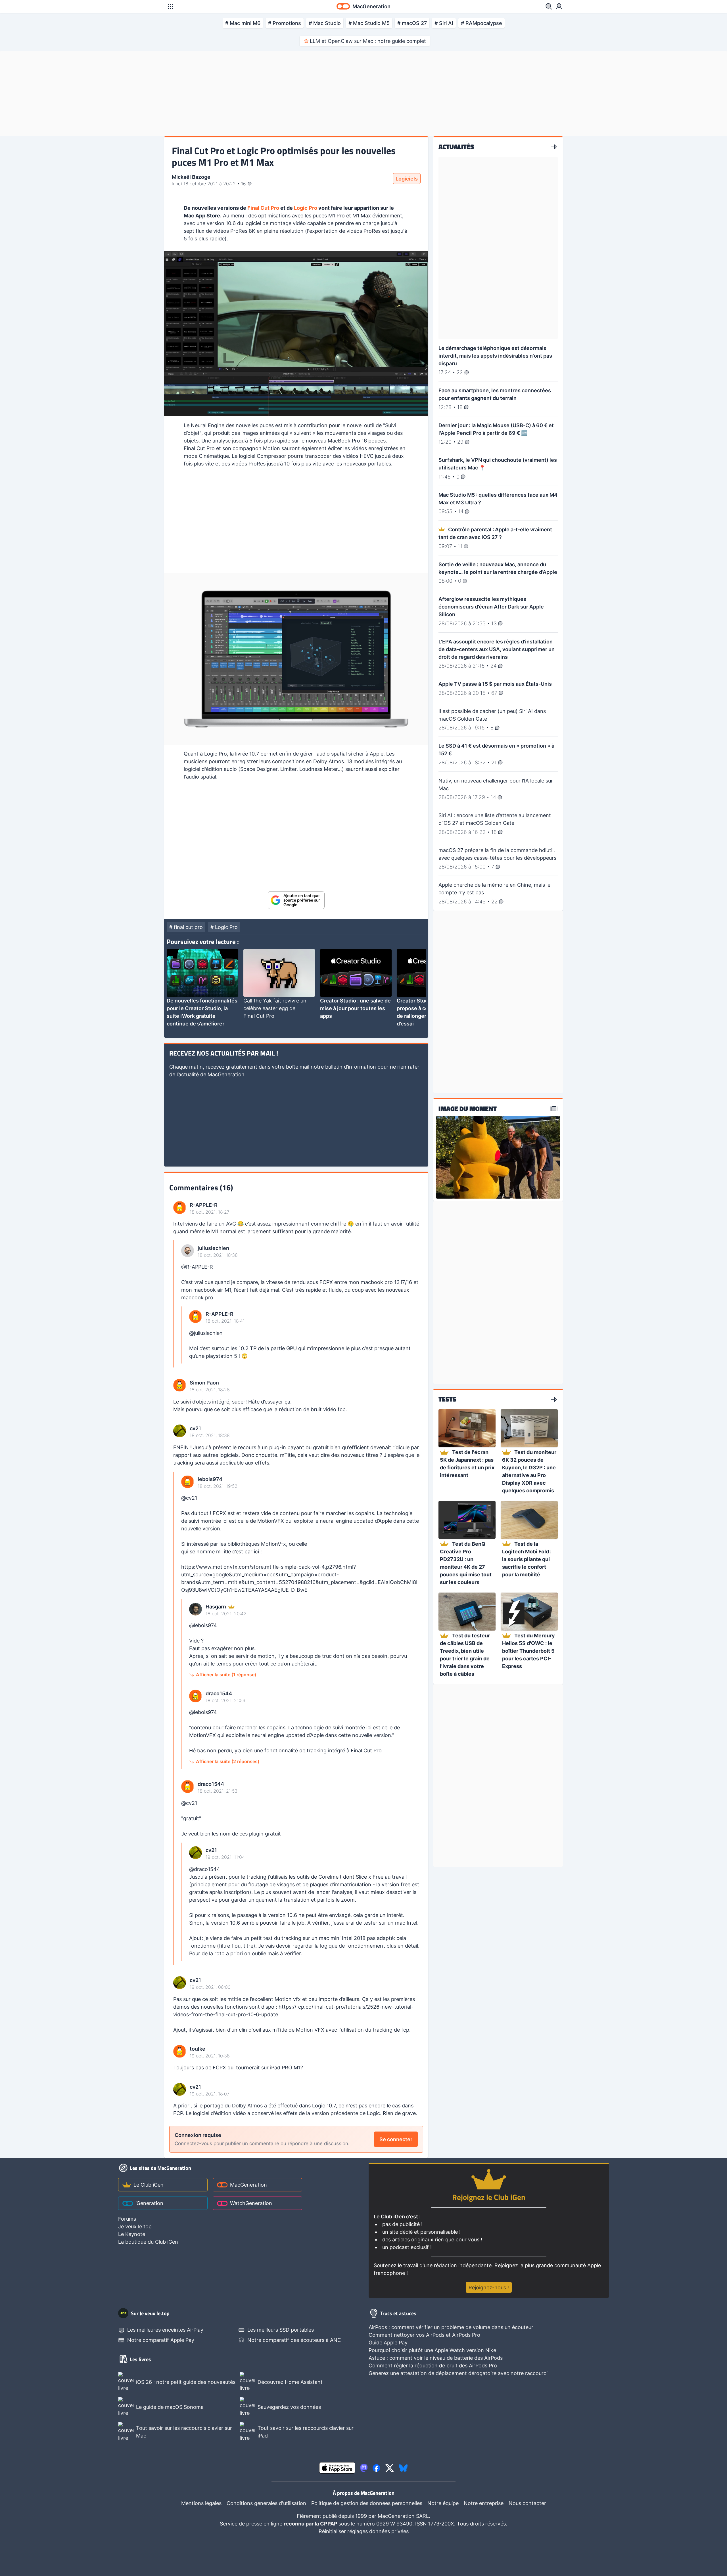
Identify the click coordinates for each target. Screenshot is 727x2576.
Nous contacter (527, 2503)
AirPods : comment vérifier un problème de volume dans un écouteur (451, 2327)
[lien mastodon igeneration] (364, 2468)
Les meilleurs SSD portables (281, 2330)
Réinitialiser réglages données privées (364, 2531)
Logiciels (407, 179)
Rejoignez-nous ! (489, 2287)
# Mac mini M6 (243, 23)
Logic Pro (306, 208)
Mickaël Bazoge (191, 177)
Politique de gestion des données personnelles (367, 2503)
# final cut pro (186, 927)
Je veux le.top (135, 2226)
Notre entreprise (484, 2503)
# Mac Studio (325, 23)
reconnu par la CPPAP (311, 2524)
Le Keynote (132, 2234)
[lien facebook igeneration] (376, 2468)
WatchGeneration (251, 2203)
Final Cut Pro (263, 208)
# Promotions (285, 23)
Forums (127, 2219)
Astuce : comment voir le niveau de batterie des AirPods (436, 2358)
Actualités (456, 147)
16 (244, 184)
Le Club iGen (149, 2185)
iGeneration (149, 2203)
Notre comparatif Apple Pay (161, 2340)
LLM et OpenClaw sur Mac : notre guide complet (368, 41)
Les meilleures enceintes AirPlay (165, 2330)
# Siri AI (444, 23)
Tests (447, 1400)
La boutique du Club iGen (148, 2242)
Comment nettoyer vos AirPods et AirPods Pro (424, 2335)
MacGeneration (248, 2185)
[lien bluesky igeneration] (403, 2468)
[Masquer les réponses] (175, 1304)
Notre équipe (443, 2503)
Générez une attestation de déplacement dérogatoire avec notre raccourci (458, 2373)
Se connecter (396, 2139)
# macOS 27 (412, 23)
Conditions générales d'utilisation (266, 2503)
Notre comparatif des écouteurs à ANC (294, 2340)
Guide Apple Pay (388, 2343)
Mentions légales (201, 2503)
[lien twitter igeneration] (390, 2468)
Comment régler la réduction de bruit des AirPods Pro (433, 2366)
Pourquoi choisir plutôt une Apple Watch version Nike (432, 2350)
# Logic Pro (224, 927)
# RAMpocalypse (481, 23)
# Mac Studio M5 (369, 23)
